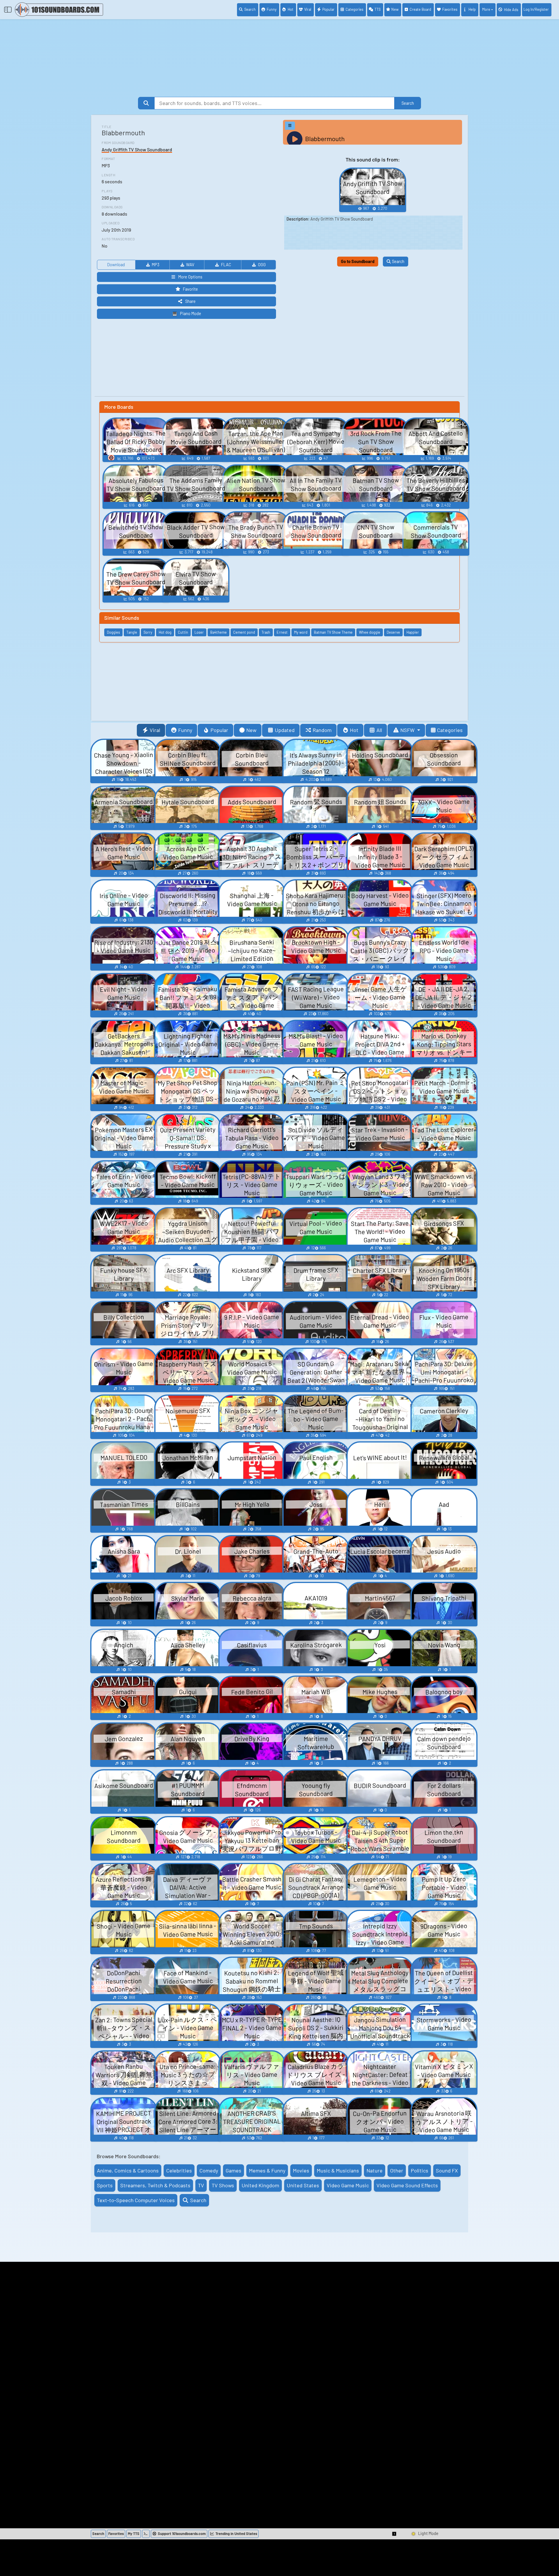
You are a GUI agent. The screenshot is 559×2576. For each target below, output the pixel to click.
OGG (262, 265)
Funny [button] (185, 730)
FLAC (226, 265)
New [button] (251, 730)
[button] (395, 2534)
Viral (308, 9)
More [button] (486, 9)
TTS (377, 9)
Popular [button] (219, 730)
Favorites (450, 9)
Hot (291, 9)
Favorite (190, 289)
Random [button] (322, 730)
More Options (190, 277)
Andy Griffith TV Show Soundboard (137, 149)
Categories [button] (450, 730)
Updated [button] (285, 730)
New (395, 9)
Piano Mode (191, 313)
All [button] (379, 730)
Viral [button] (155, 730)
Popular (328, 9)
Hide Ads (511, 10)
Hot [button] (354, 730)
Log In (536, 9)
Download (116, 265)
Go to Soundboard (358, 261)
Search (250, 9)
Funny (272, 9)
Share (190, 301)
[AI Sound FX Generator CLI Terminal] (146, 2534)
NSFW (408, 730)
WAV (190, 265)
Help (472, 9)
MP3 (155, 265)
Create (420, 9)
